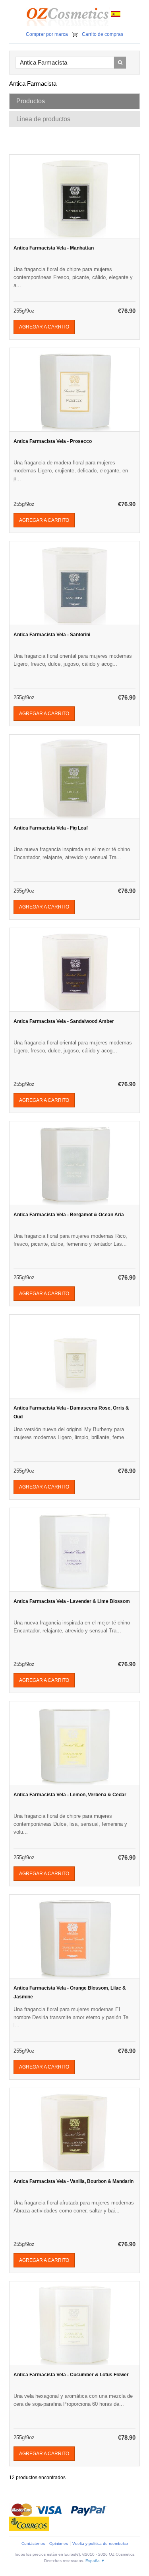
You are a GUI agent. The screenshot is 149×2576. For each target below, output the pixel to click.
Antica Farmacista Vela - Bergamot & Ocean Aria (69, 1215)
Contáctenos (33, 2544)
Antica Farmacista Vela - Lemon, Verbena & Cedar (70, 1795)
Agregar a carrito (44, 327)
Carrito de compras (103, 34)
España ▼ (95, 2561)
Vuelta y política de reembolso (100, 2544)
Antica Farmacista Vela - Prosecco (53, 441)
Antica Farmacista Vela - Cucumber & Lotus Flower (71, 2375)
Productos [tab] (31, 101)
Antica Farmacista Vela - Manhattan (54, 248)
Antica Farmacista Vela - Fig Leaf (51, 828)
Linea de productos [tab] (43, 119)
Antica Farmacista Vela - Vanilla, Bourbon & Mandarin (74, 2181)
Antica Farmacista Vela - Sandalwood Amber (64, 1021)
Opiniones (59, 2544)
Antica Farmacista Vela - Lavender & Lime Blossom (72, 1601)
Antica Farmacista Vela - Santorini (52, 635)
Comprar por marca (47, 34)
